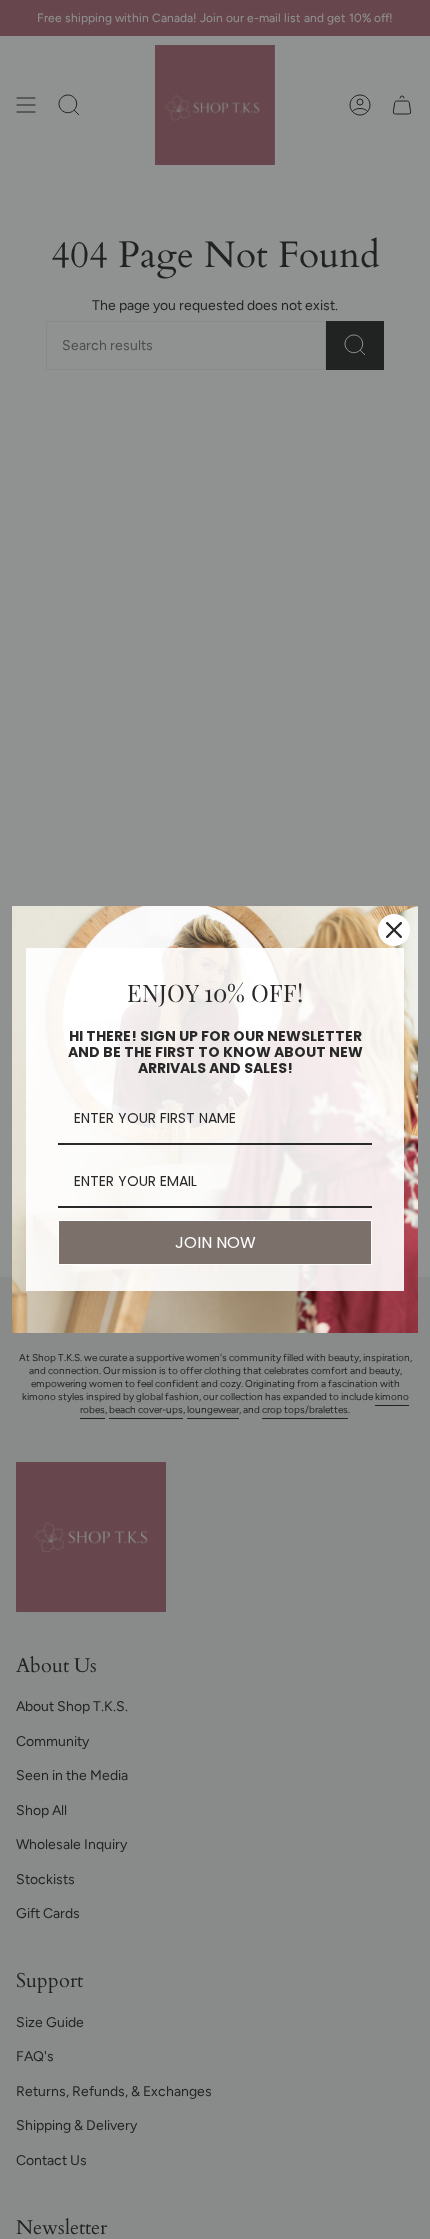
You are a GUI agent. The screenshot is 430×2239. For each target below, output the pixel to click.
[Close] (394, 930)
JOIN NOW (215, 1242)
